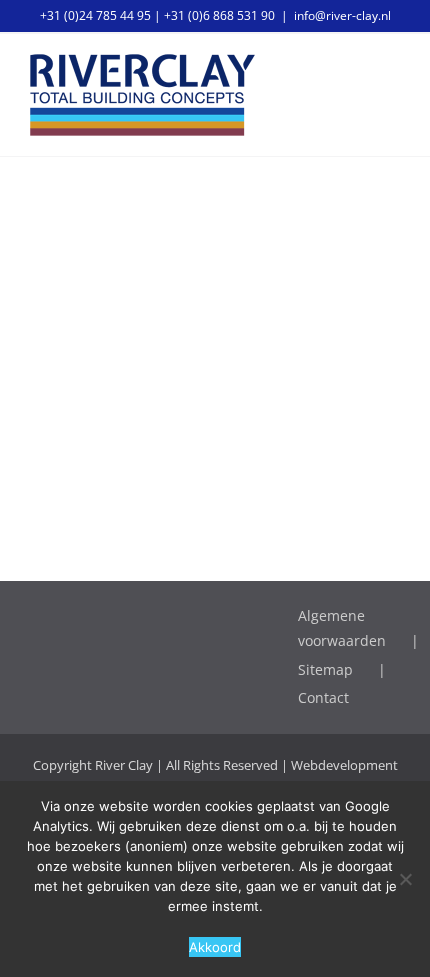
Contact (323, 697)
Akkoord (215, 947)
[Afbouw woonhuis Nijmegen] (215, 201)
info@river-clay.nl (342, 15)
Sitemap (325, 669)
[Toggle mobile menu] (392, 66)
